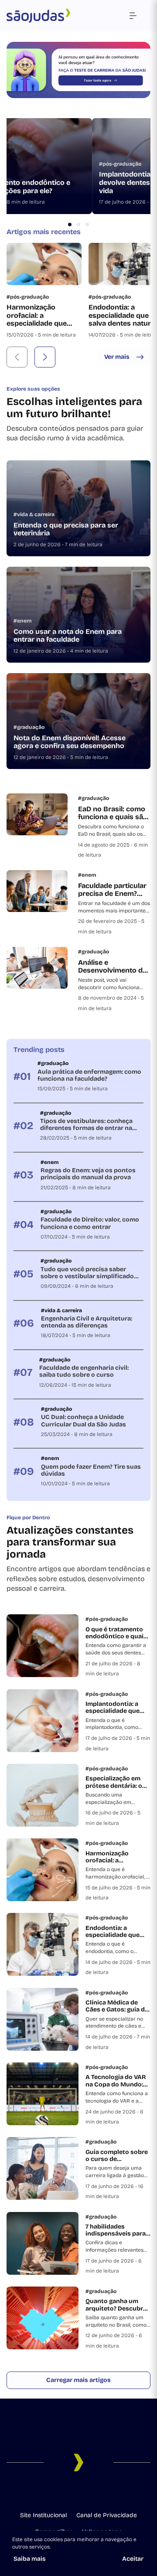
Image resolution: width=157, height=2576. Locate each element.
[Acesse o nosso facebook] (44, 2493)
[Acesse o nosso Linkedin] (72, 2493)
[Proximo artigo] (45, 357)
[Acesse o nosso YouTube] (113, 2493)
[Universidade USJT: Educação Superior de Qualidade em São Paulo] (38, 16)
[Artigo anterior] (17, 357)
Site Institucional (43, 2515)
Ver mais (117, 357)
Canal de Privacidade (107, 2515)
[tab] (70, 225)
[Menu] (133, 16)
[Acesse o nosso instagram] (58, 2493)
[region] (78, 166)
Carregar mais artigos (78, 2380)
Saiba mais (30, 2559)
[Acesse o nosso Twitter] (99, 2493)
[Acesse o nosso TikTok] (85, 2493)
